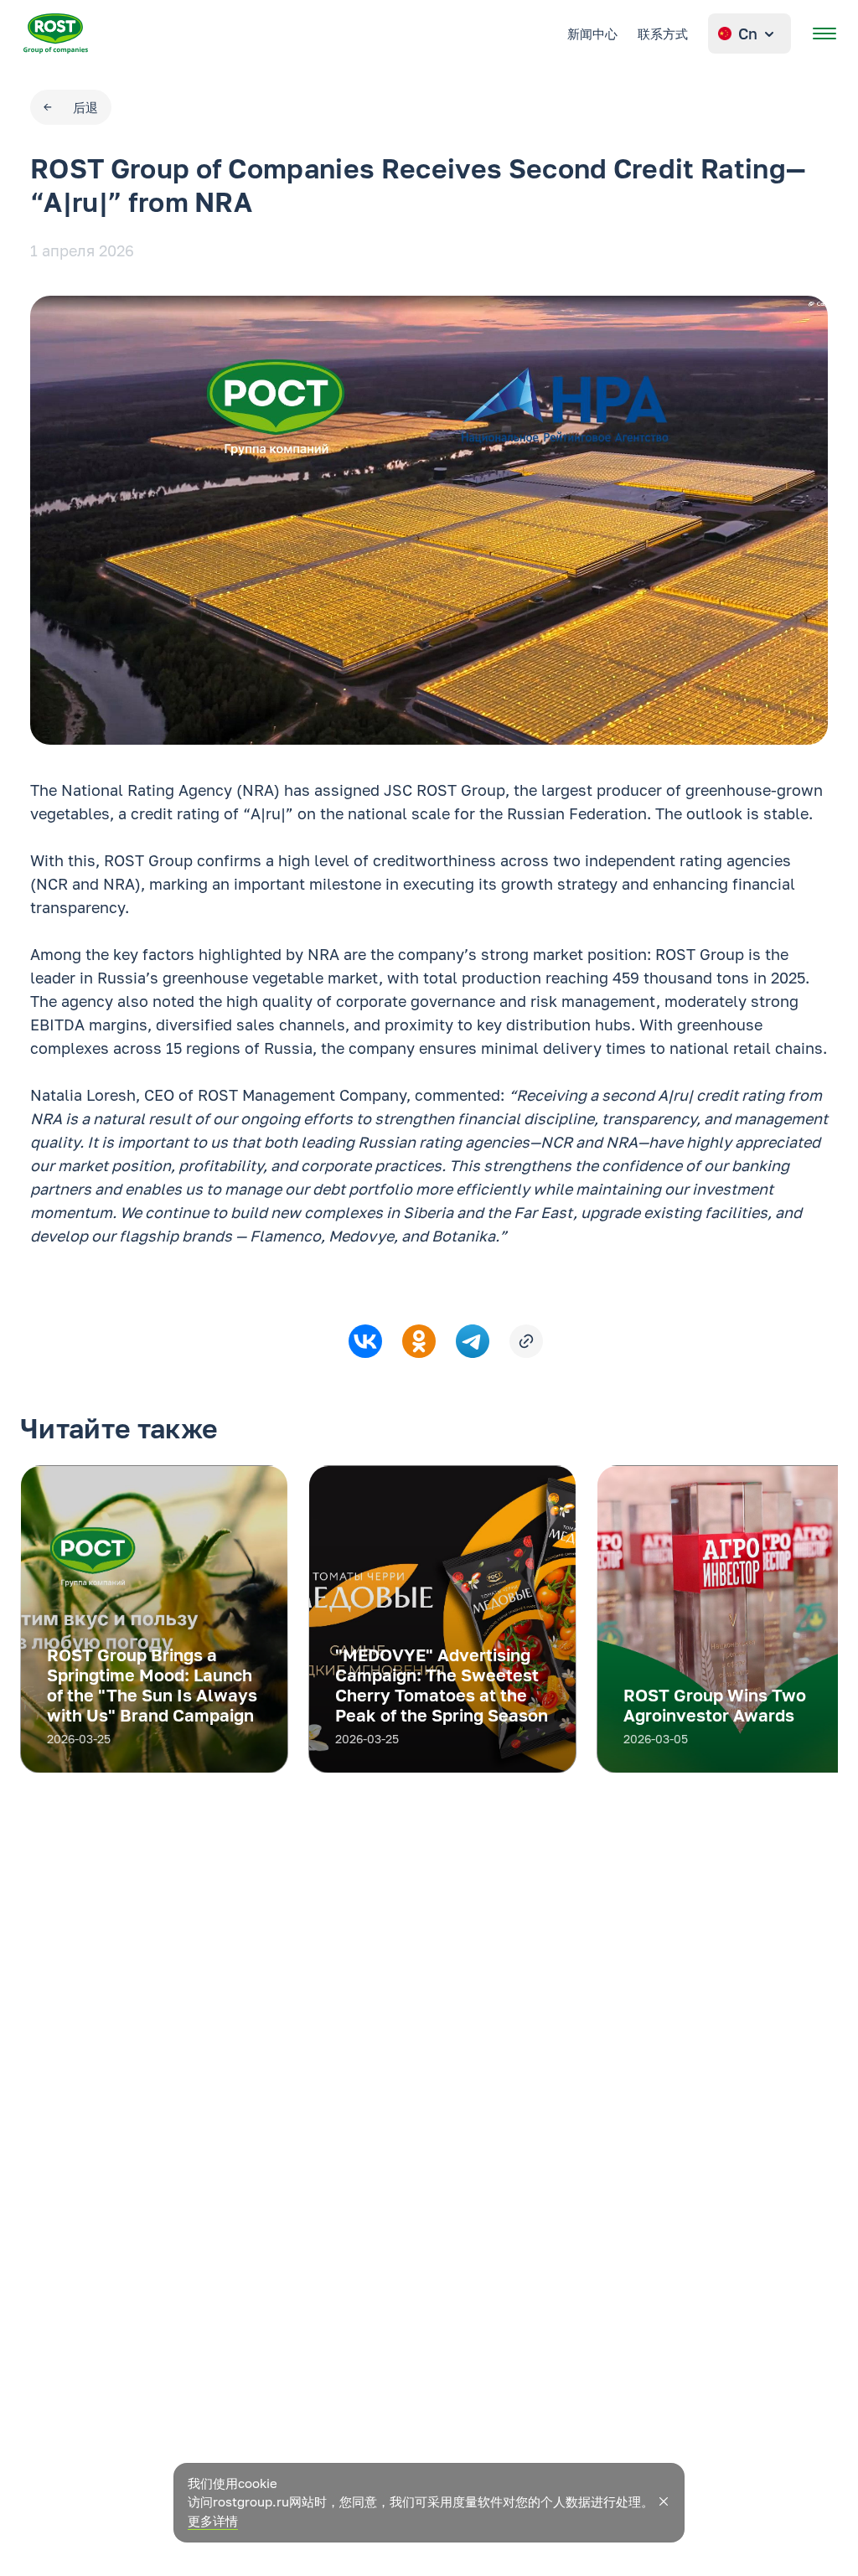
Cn (748, 34)
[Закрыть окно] (664, 2501)
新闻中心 (592, 34)
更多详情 (213, 2521)
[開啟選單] (824, 34)
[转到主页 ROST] (56, 34)
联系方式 (663, 34)
